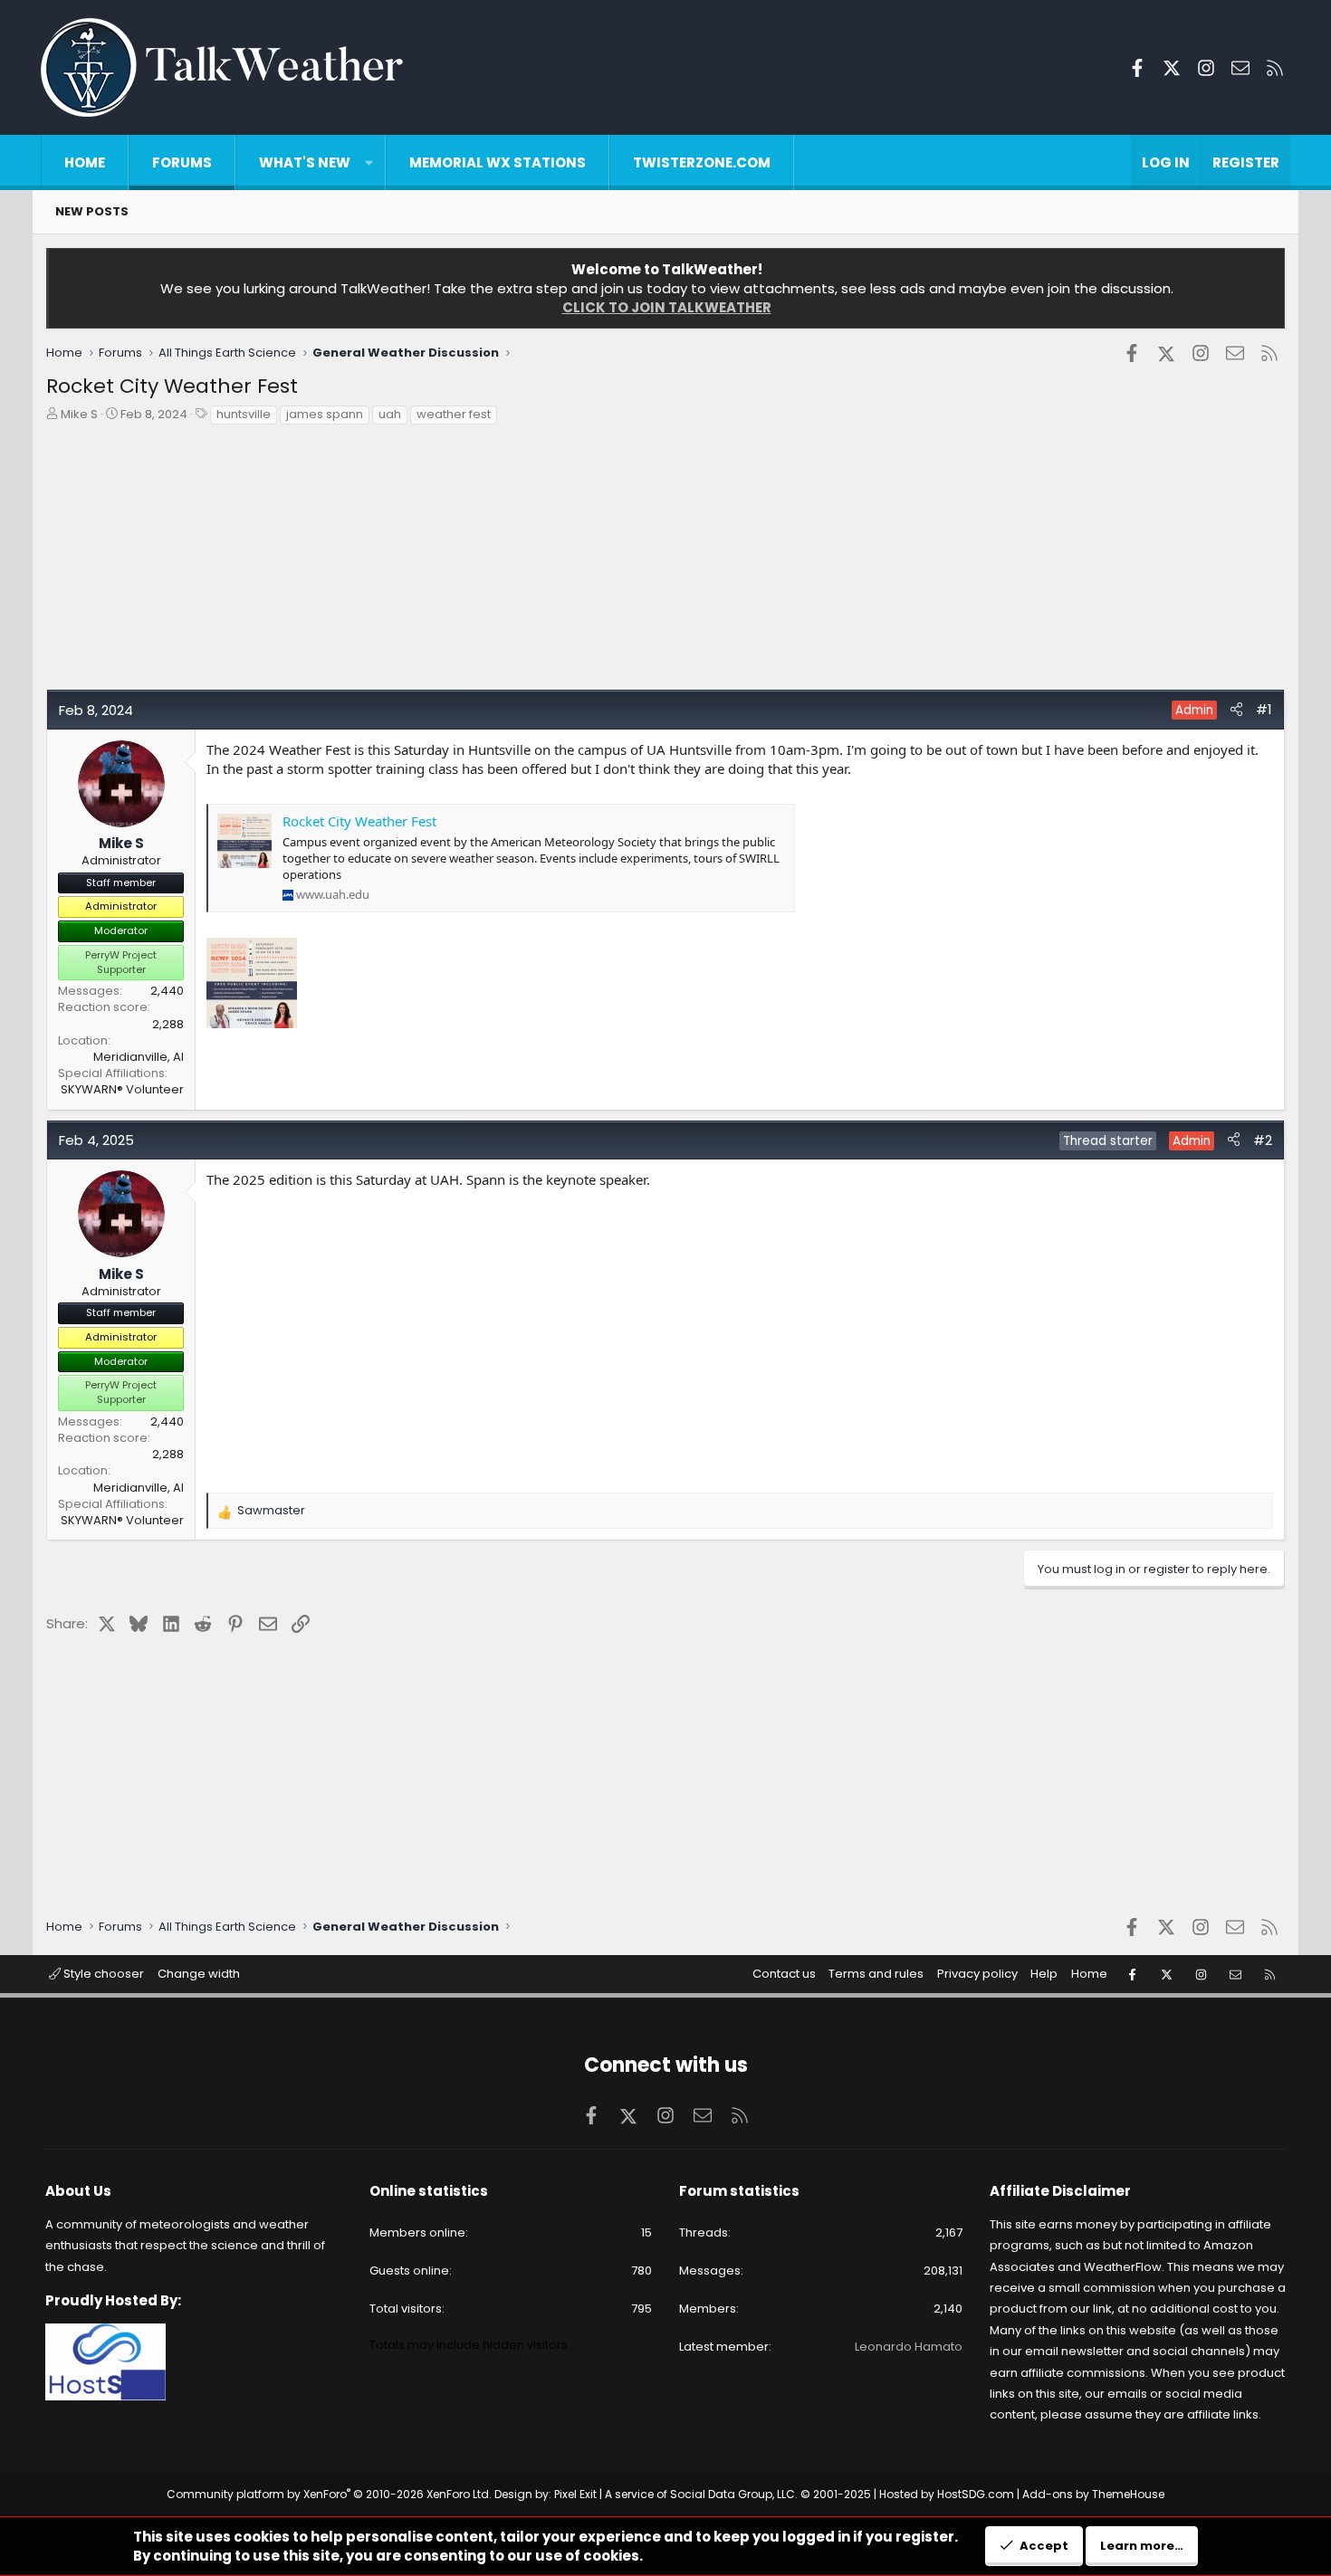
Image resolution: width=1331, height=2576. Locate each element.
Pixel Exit (575, 2494)
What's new (305, 162)
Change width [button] (199, 1974)
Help (1044, 1974)
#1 (1264, 709)
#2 (1263, 1140)
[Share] (1236, 709)
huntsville (244, 414)
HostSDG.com (976, 2494)
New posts (92, 211)
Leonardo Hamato (909, 2347)
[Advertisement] (589, 562)
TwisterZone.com (702, 162)
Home (85, 162)
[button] (369, 162)
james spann (325, 414)
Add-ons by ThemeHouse (1093, 2494)
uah (390, 414)
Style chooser (102, 1974)
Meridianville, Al (139, 1057)
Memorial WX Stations (498, 162)
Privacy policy (977, 1974)
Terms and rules (876, 1974)
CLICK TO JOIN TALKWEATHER (667, 307)
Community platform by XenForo (329, 2494)
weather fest (454, 414)
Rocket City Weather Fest (359, 821)
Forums (182, 162)
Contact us (784, 1974)
